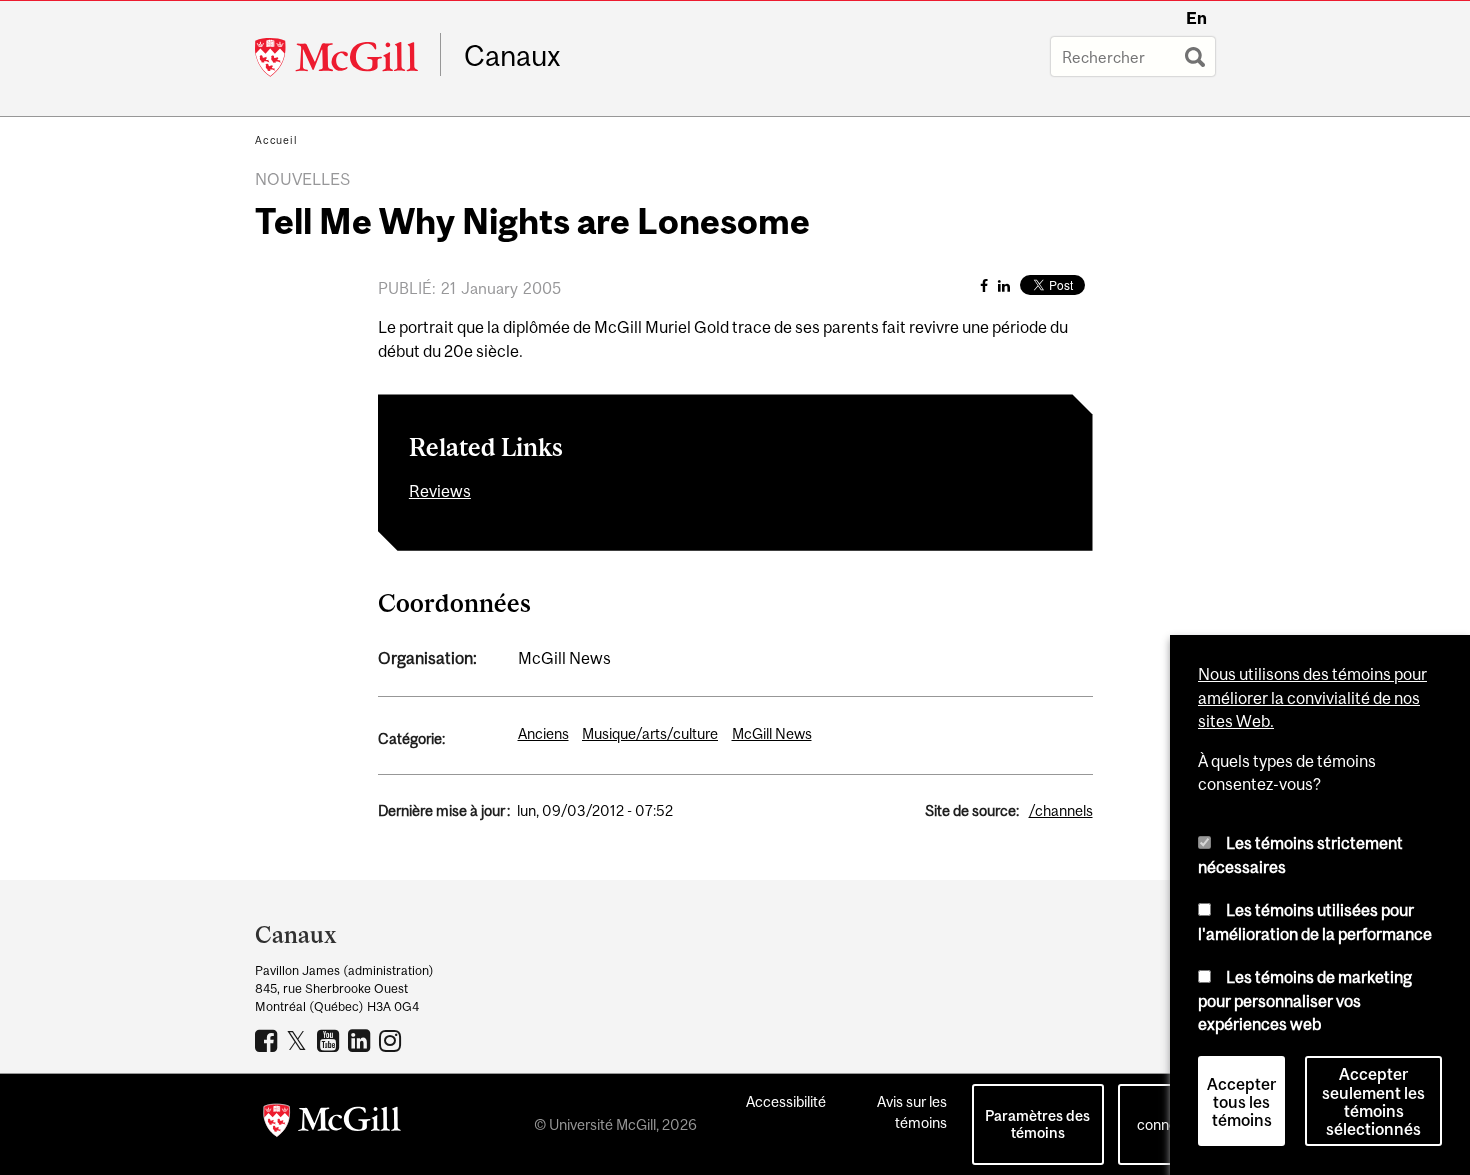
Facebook (268, 1040)
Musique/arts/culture (650, 733)
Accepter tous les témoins (1241, 1102)
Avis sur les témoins (912, 1112)
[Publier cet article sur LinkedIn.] (1004, 285)
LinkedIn (361, 1040)
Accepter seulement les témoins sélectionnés (1373, 1102)
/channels (1061, 810)
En (1196, 18)
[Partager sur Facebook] (984, 285)
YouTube (330, 1040)
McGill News (772, 733)
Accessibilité (786, 1101)
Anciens (543, 733)
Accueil (276, 140)
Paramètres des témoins (1037, 1124)
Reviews (440, 491)
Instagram (392, 1040)
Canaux (512, 56)
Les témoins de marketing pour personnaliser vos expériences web (1305, 1000)
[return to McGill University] (332, 1124)
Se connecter (1170, 1114)
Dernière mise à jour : (444, 810)
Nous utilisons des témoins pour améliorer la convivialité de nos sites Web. (1312, 697)
